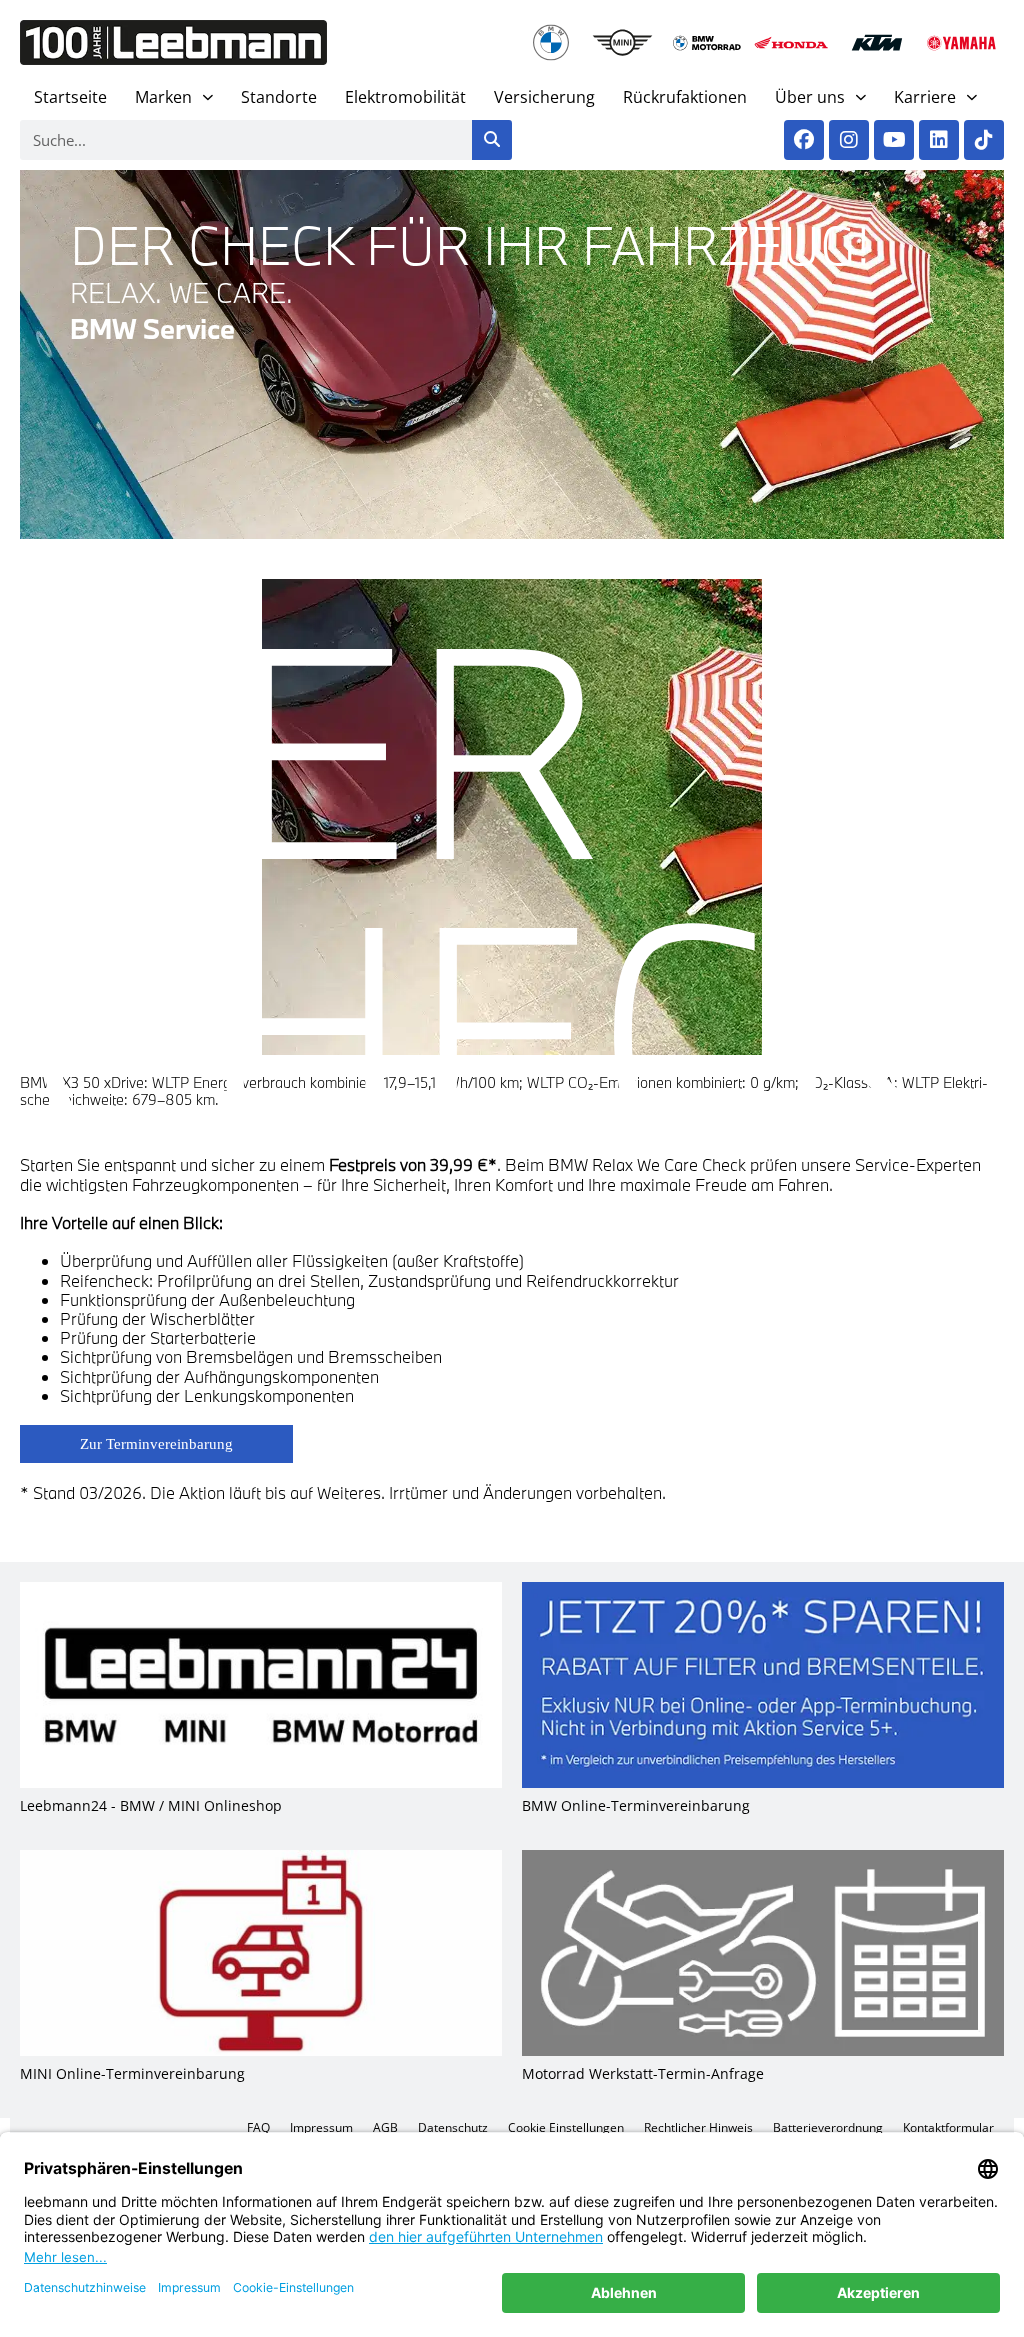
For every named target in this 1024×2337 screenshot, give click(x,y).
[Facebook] (804, 140)
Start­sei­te (70, 97)
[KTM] (876, 42)
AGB (385, 2127)
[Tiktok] (984, 140)
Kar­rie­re (925, 97)
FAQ (258, 2127)
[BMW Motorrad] (707, 42)
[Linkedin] (939, 140)
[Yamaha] (961, 42)
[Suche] (492, 140)
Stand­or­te (279, 97)
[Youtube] (894, 140)
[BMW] (551, 42)
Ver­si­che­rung (544, 97)
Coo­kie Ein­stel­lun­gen (566, 2127)
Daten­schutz (453, 2127)
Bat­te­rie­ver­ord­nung (828, 2127)
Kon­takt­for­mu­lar (948, 2127)
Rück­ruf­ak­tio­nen (685, 97)
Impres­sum (321, 2127)
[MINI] (622, 42)
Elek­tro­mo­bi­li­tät (405, 97)
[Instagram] (849, 140)
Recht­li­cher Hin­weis (698, 2127)
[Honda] (791, 42)
